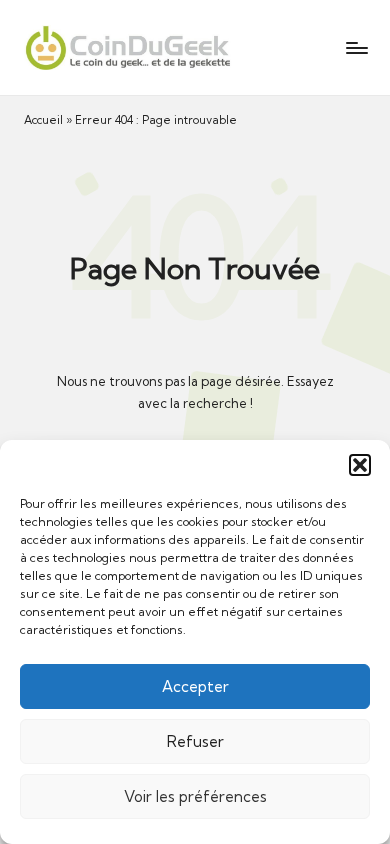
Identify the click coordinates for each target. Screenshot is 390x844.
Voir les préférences (195, 796)
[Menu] (356, 47)
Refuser (195, 741)
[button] (360, 465)
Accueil (43, 120)
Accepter (195, 686)
